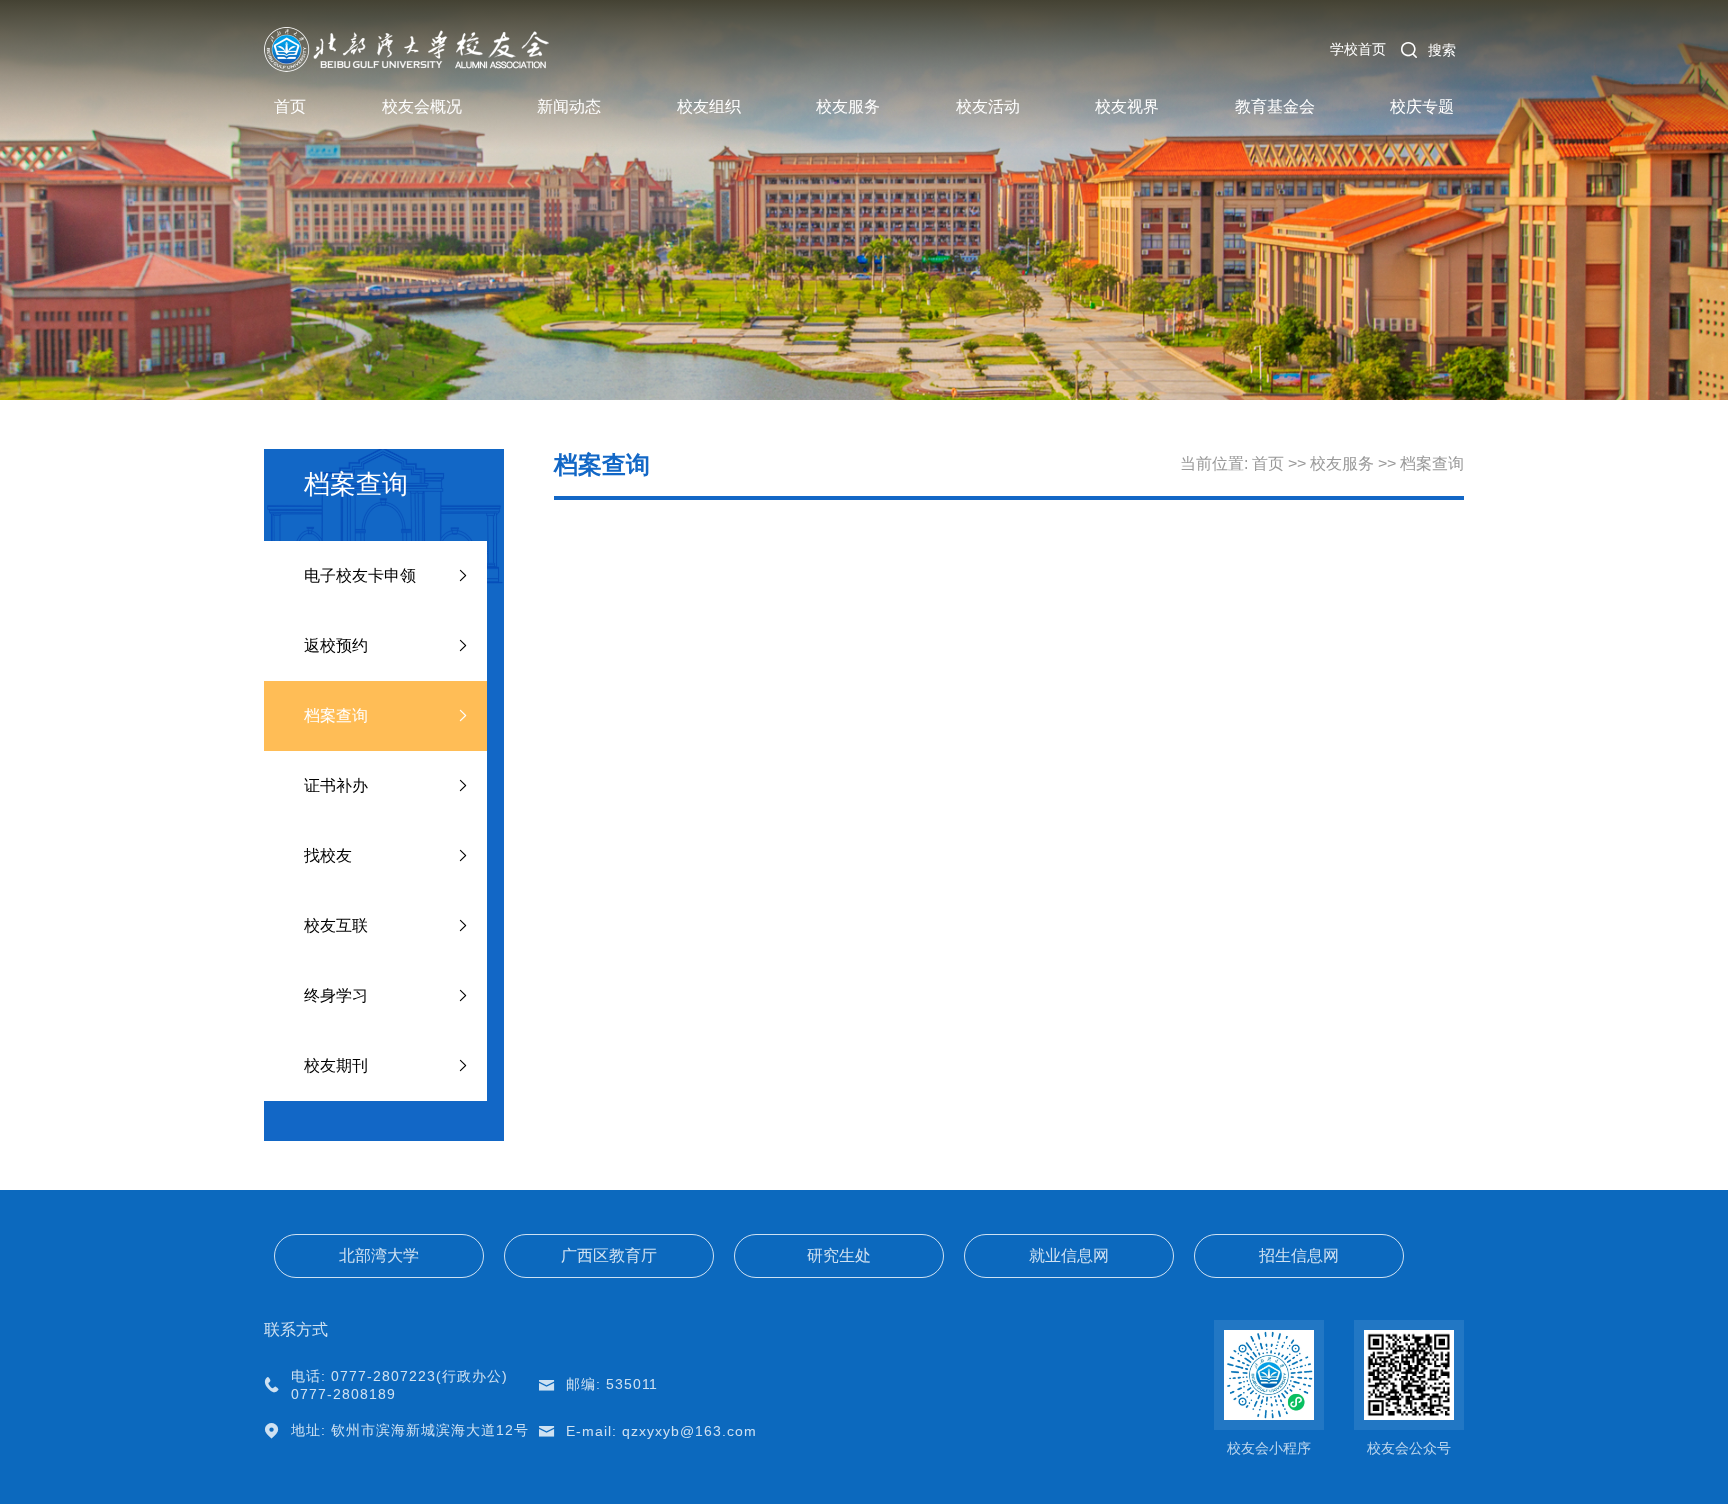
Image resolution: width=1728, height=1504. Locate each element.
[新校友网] (407, 35)
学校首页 (1358, 49)
